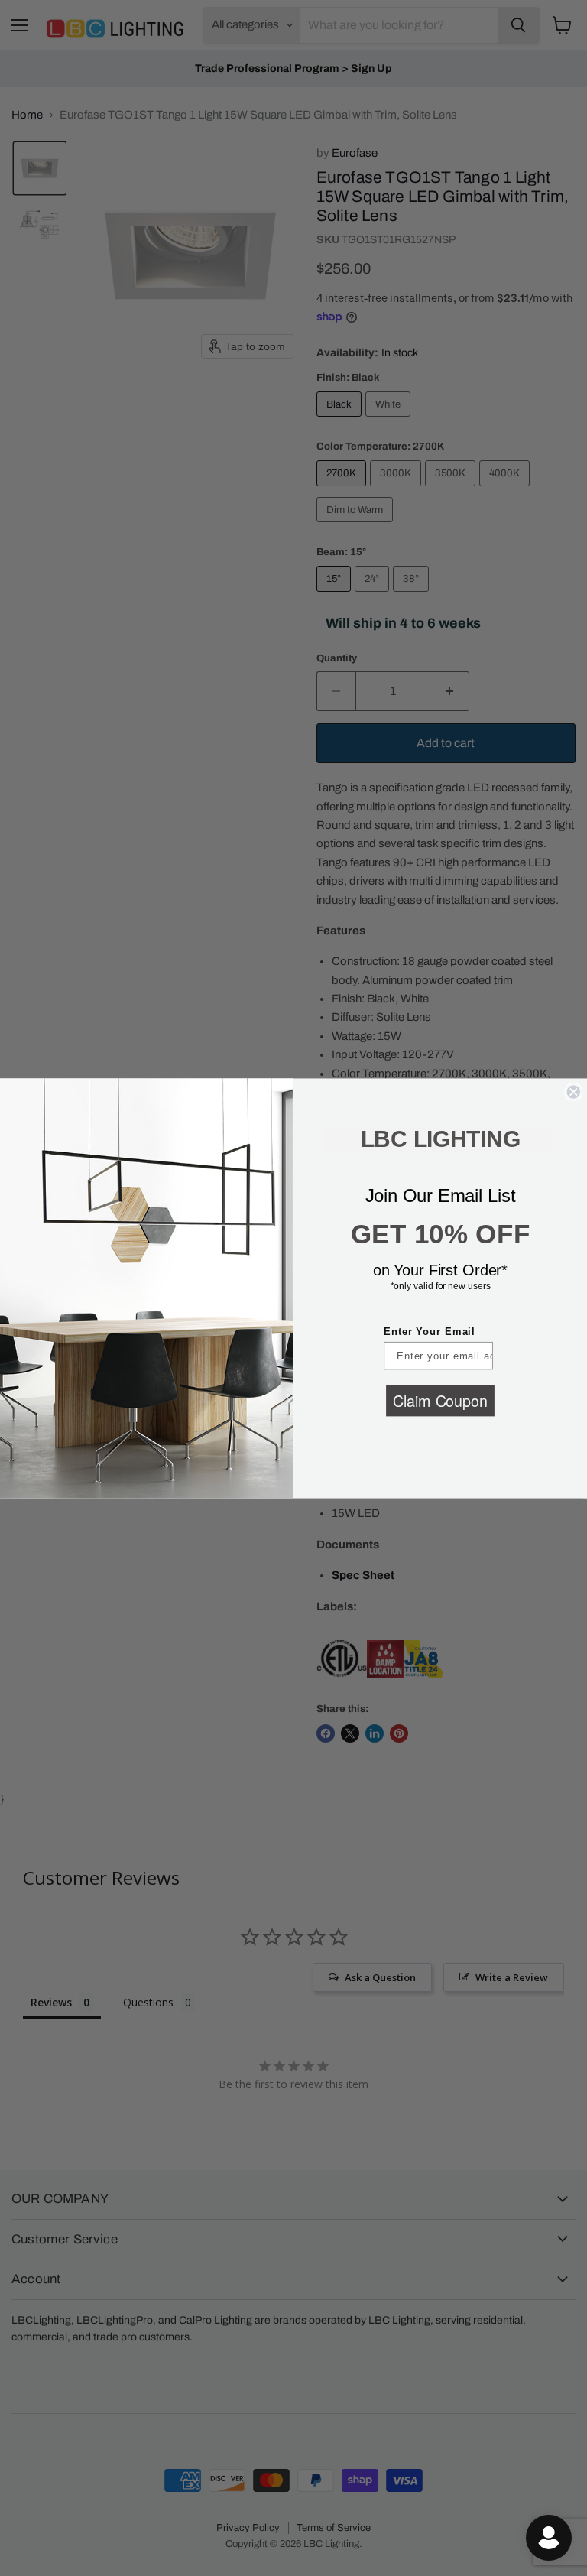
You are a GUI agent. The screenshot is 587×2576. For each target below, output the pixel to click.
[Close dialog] (573, 1092)
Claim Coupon (440, 1400)
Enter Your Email (430, 1332)
